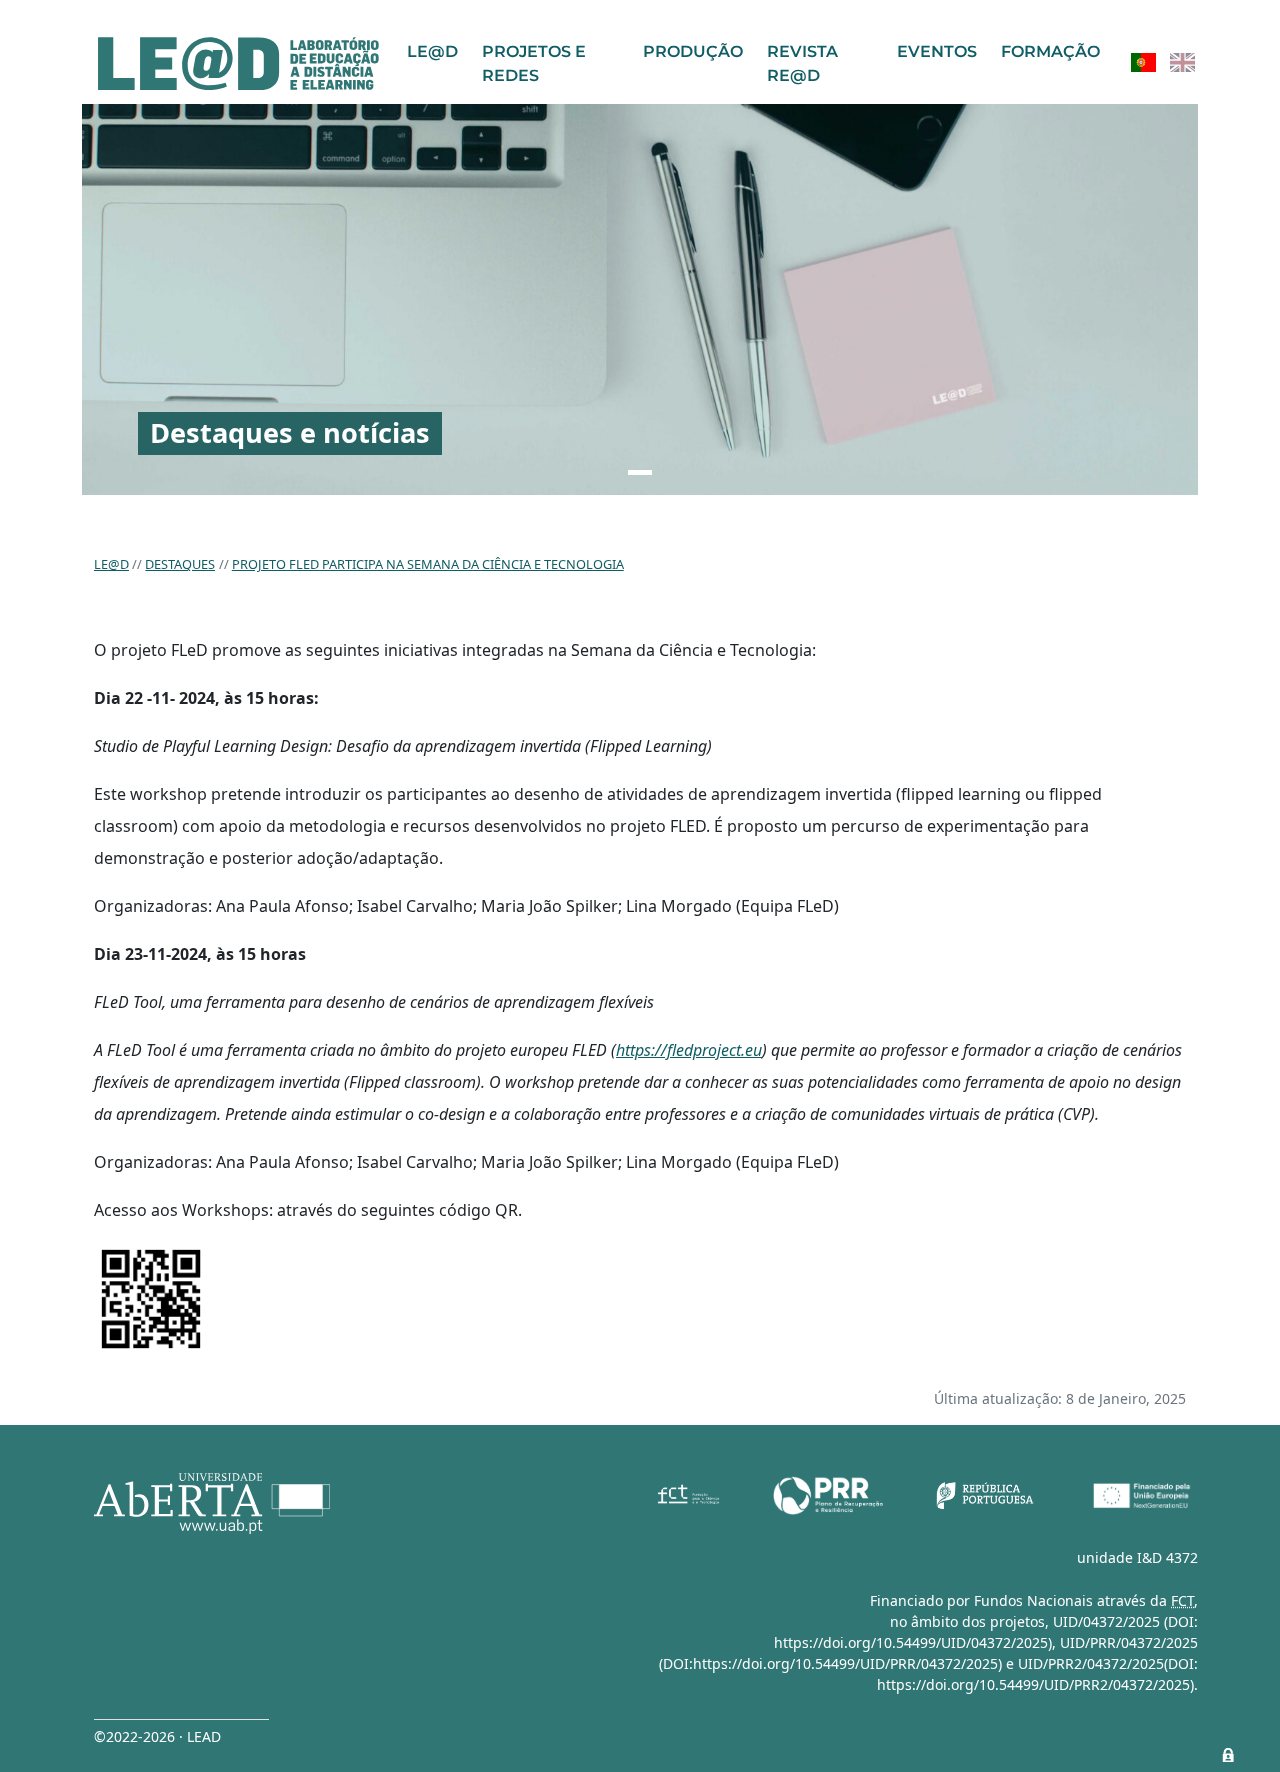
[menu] (1163, 62)
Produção (693, 51)
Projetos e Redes (534, 63)
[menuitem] (1143, 62)
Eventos (937, 51)
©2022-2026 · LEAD (157, 1736)
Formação (1050, 51)
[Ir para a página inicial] (238, 63)
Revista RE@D (802, 63)
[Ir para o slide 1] (640, 472)
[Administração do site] (1228, 1755)
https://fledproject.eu (689, 1050)
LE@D (432, 51)
